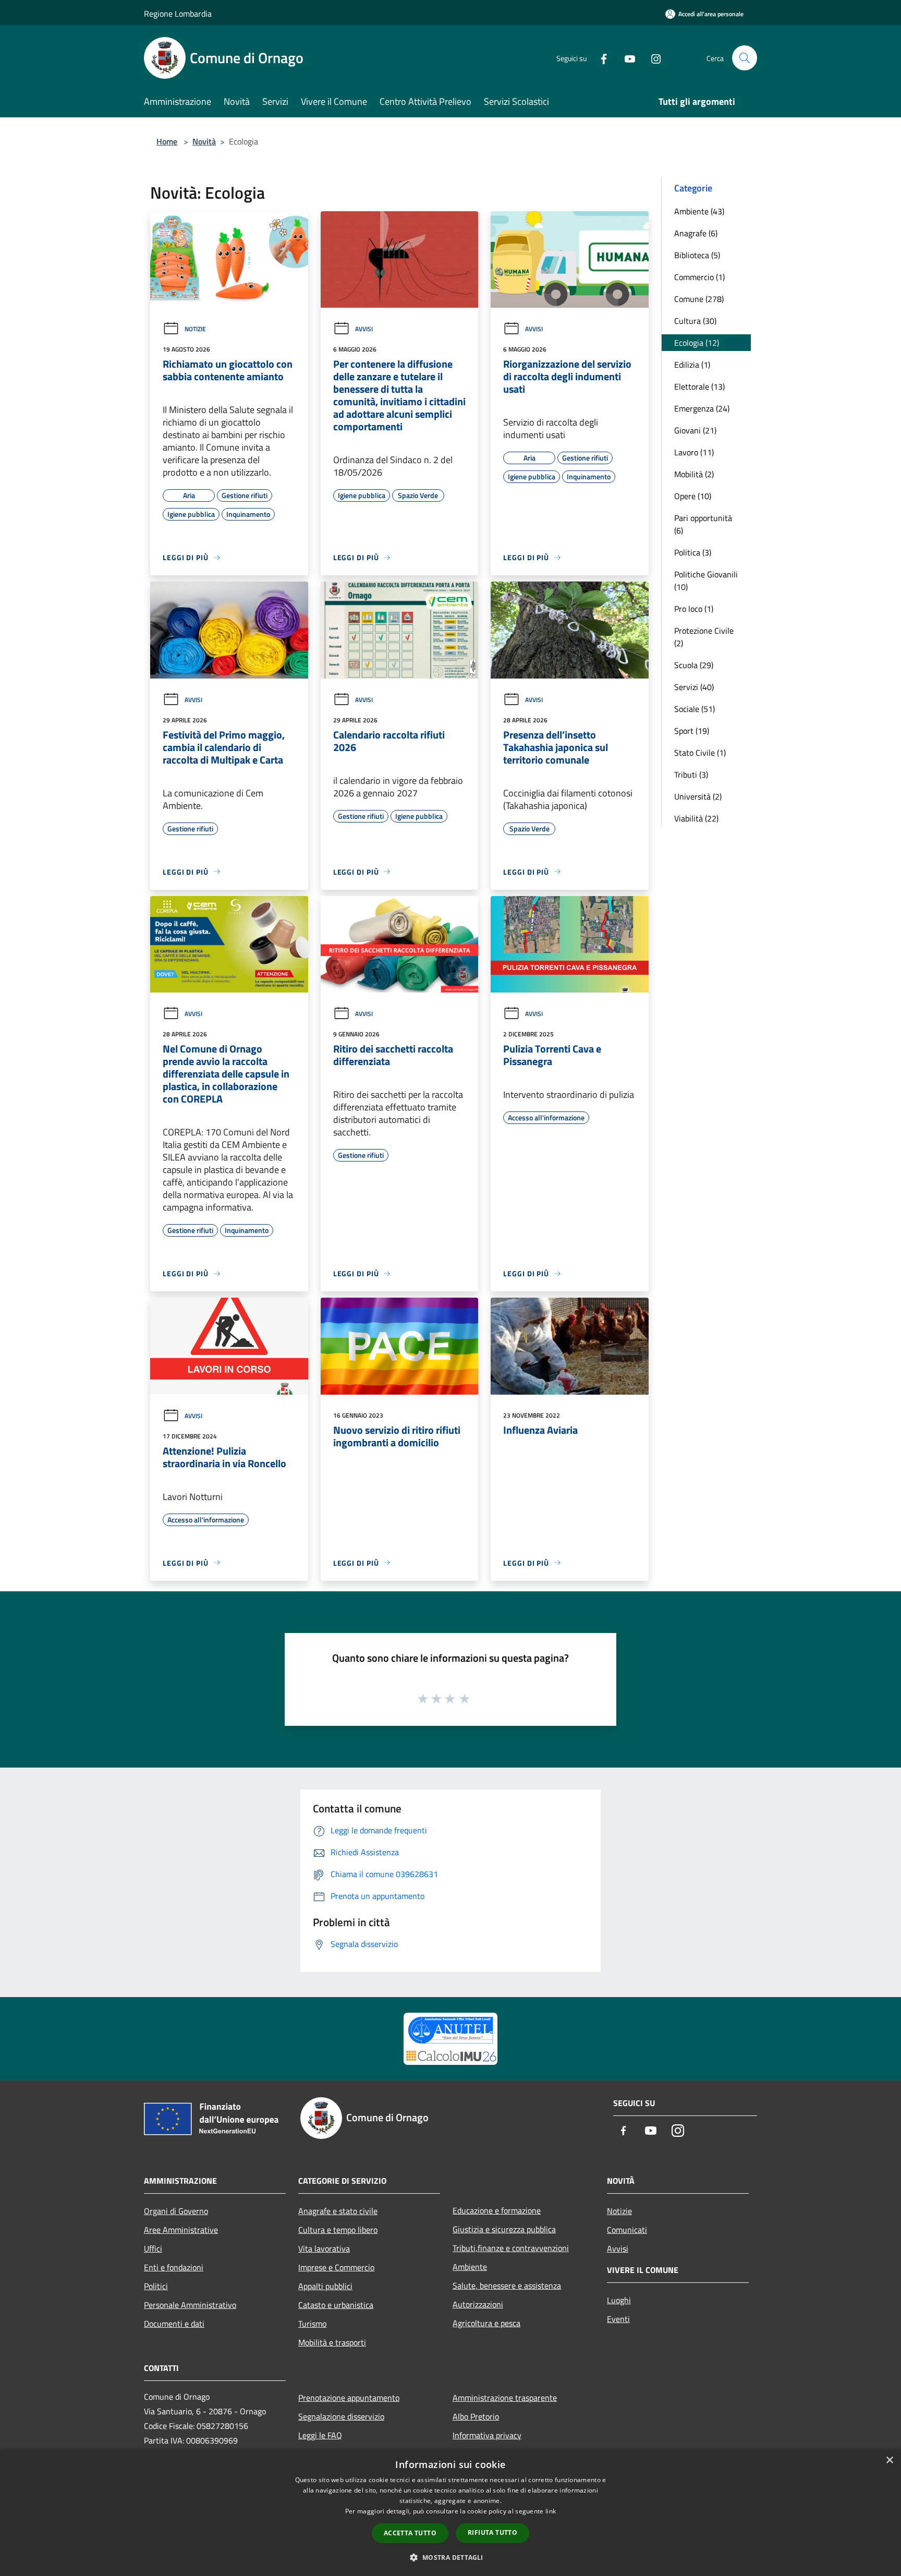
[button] (450, 2557)
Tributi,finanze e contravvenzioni (511, 2248)
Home (167, 141)
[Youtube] (626, 58)
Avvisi (364, 329)
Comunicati (627, 2230)
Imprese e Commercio (336, 2267)
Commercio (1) (699, 277)
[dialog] (451, 2513)
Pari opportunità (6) (703, 524)
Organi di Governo (176, 2211)
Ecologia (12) (697, 343)
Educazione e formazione (497, 2210)
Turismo (312, 2324)
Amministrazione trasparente (505, 2398)
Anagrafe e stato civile (338, 2211)
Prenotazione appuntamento (349, 2398)
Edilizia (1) (692, 365)
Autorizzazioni (478, 2304)
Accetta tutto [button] (410, 2533)
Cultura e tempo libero (338, 2230)
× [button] (889, 2460)
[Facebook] (600, 58)
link (551, 2511)
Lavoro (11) (694, 452)
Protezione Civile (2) (704, 637)
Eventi (618, 2319)
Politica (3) (693, 552)
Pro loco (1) (694, 609)
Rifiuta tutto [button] (492, 2532)
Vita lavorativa (324, 2248)
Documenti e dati (174, 2324)
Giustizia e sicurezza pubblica (504, 2229)
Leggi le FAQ (320, 2435)
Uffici (153, 2248)
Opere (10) (693, 496)
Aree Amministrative (181, 2230)
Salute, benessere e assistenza (507, 2285)
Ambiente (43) (699, 211)
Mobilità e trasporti (332, 2342)
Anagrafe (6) (696, 233)
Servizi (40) (694, 687)
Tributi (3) (691, 775)
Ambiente (470, 2267)
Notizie (195, 329)
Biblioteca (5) (697, 255)
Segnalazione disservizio (341, 2416)
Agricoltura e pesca (486, 2323)
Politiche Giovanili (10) (706, 580)
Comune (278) (699, 299)
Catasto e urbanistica (336, 2305)
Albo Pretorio (476, 2416)
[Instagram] (652, 58)
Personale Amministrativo (190, 2305)
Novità (204, 141)
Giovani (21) (695, 430)
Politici (156, 2286)
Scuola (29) (694, 665)
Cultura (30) (695, 321)
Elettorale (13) (699, 386)
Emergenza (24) (702, 408)
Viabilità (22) (696, 818)
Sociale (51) (695, 709)
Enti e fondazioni (174, 2267)
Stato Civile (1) (700, 753)
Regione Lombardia (178, 14)
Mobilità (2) (694, 474)
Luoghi (619, 2300)
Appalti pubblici (325, 2286)
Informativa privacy (487, 2435)
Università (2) (698, 796)
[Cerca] (745, 58)
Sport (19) (692, 731)
